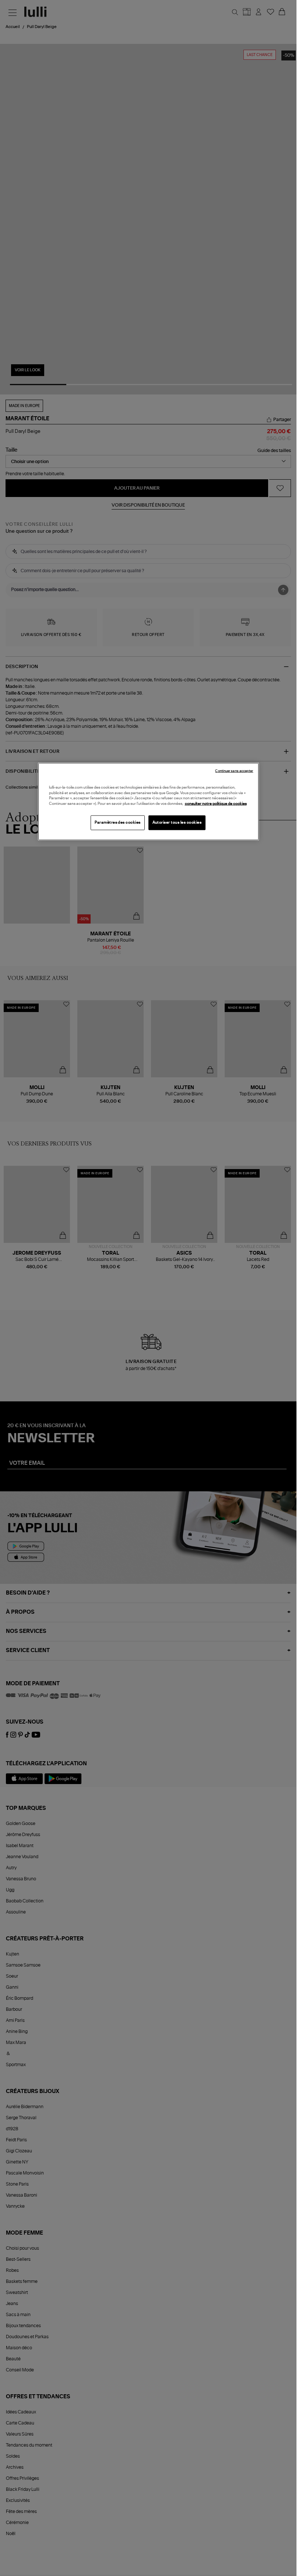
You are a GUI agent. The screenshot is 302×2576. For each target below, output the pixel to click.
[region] (148, 802)
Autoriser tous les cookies (177, 823)
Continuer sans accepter (234, 771)
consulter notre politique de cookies (216, 803)
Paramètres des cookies (118, 823)
